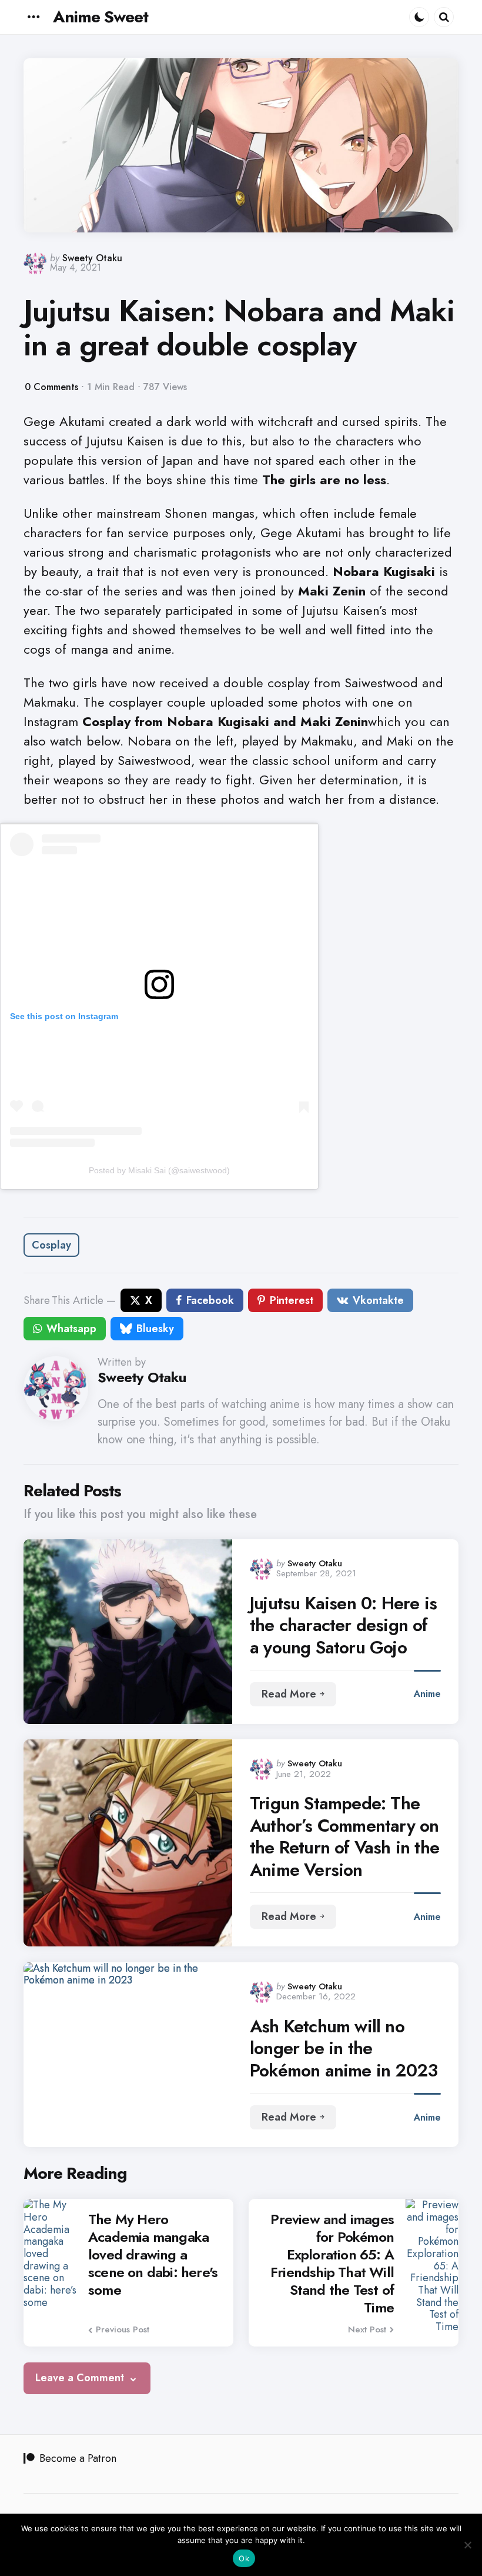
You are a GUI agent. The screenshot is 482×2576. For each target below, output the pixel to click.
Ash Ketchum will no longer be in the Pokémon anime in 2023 (344, 2049)
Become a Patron (78, 2458)
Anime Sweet (101, 17)
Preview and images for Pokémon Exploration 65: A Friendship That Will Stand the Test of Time (332, 2264)
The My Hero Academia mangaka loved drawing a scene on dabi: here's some (153, 2255)
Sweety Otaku (92, 258)
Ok (244, 2558)
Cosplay (51, 1245)
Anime (427, 1694)
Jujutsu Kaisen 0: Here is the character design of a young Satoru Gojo (343, 1625)
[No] (467, 2545)
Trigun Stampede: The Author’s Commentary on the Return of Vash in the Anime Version (344, 1836)
